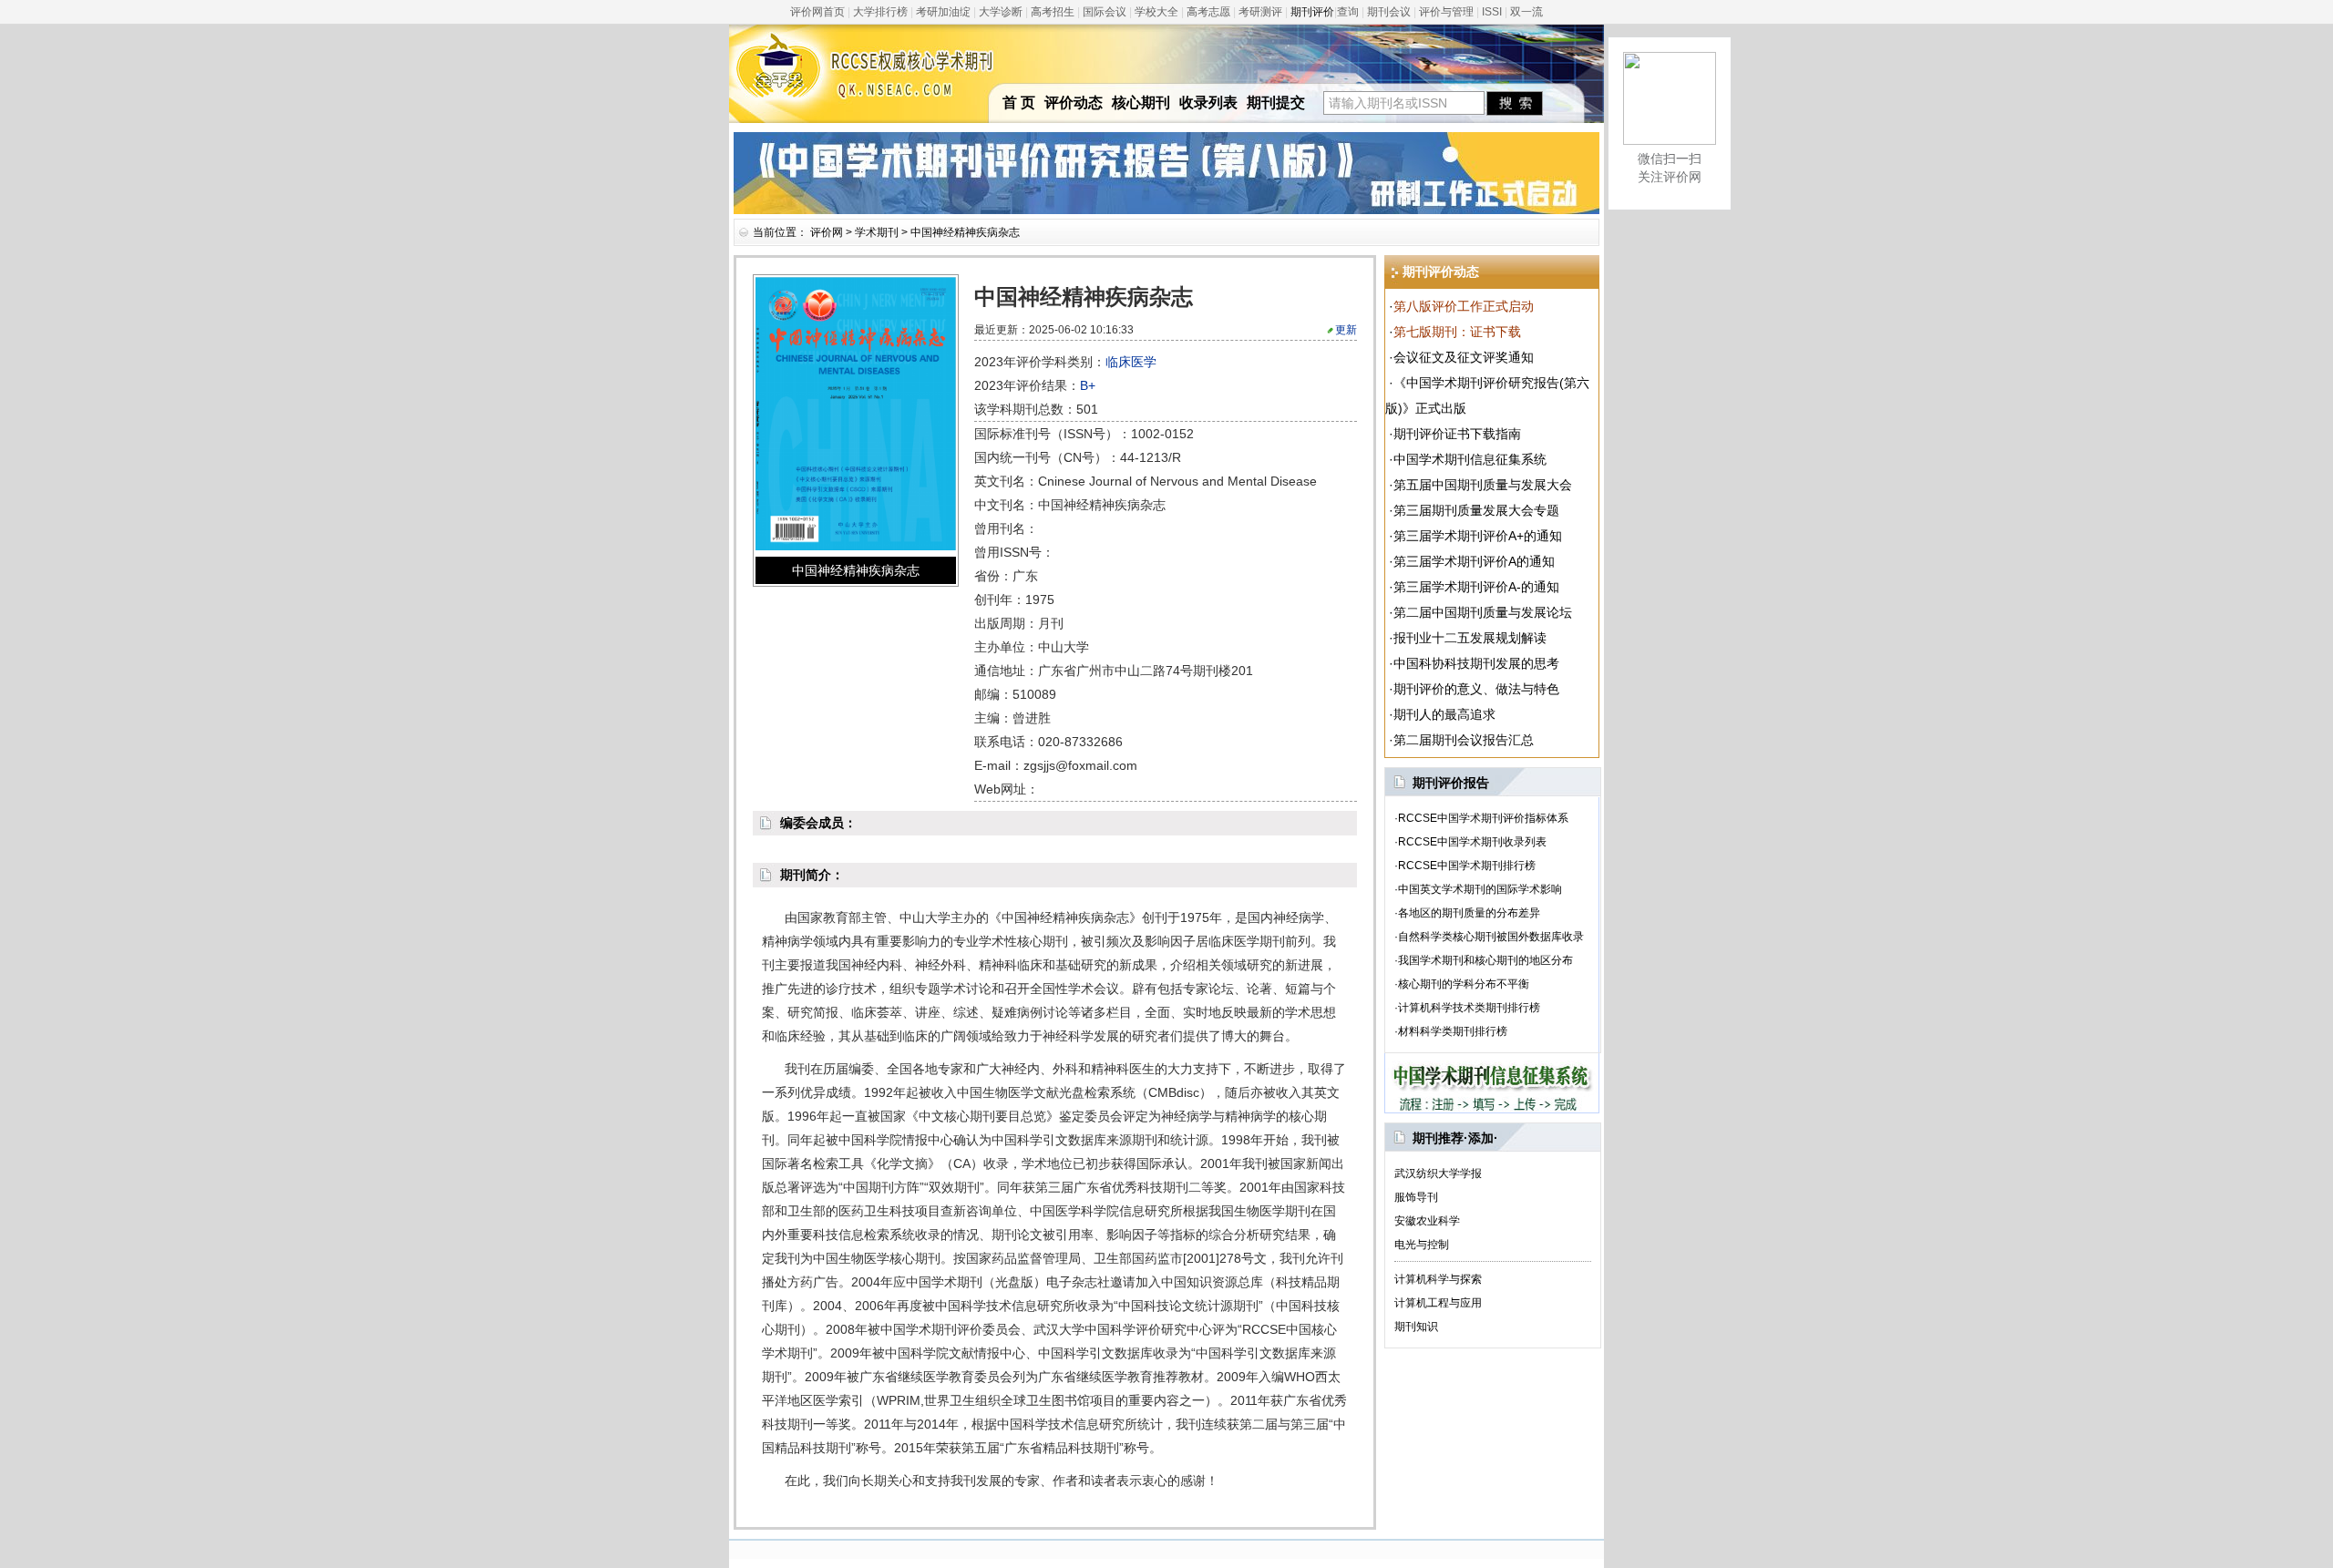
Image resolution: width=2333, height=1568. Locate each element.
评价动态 (1074, 102)
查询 (1348, 12)
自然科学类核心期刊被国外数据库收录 (1491, 937)
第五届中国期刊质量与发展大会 (1483, 485)
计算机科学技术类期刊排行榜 (1469, 1008)
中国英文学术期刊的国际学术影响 (1480, 889)
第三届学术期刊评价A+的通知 (1478, 536)
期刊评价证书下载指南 (1457, 434)
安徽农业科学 (1427, 1221)
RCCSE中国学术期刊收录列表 (1472, 842)
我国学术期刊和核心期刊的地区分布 (1485, 960)
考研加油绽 (943, 12)
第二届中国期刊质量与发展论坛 (1483, 612)
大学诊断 (1001, 12)
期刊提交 (1276, 102)
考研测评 (1260, 12)
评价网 (827, 232)
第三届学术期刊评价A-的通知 (1476, 587)
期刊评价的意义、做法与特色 (1476, 689)
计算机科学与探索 (1438, 1279)
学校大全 (1156, 12)
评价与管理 (1446, 12)
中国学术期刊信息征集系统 (1470, 459)
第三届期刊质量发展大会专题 (1476, 510)
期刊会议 (1389, 12)
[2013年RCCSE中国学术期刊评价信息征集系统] (1492, 1109)
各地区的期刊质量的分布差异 (1469, 913)
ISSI (1492, 12)
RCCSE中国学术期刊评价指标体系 (1483, 818)
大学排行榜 (880, 12)
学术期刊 (877, 232)
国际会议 (1105, 12)
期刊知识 (1416, 1327)
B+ (1088, 385)
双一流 (1526, 12)
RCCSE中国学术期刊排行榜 (1467, 866)
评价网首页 (817, 12)
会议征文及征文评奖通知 (1464, 357)
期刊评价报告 (1451, 783)
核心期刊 (1141, 102)
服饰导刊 (1416, 1197)
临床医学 (1131, 362)
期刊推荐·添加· (1455, 1138)
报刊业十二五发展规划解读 (1470, 638)
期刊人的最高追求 (1444, 714)
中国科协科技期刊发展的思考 (1476, 663)
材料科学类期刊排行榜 (1453, 1031)
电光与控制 (1422, 1245)
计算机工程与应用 (1438, 1303)
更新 (1346, 330)
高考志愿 (1208, 12)
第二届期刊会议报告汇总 (1464, 740)
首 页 (1019, 102)
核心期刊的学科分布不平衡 (1464, 984)
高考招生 (1053, 12)
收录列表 (1208, 102)
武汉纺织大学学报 (1438, 1173)
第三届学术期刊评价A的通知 (1474, 561)
